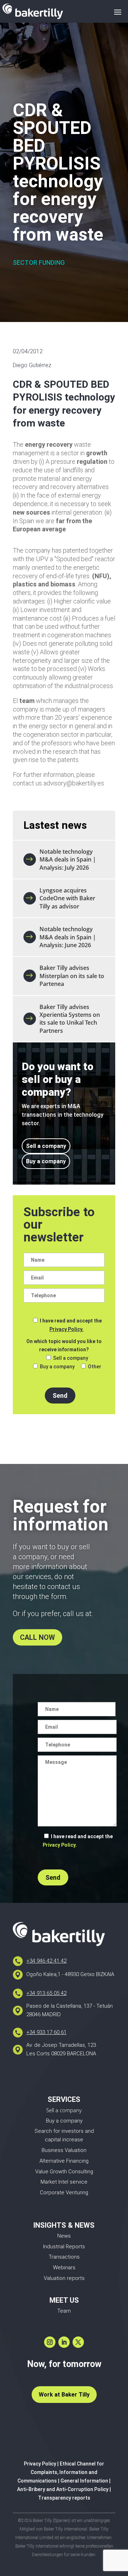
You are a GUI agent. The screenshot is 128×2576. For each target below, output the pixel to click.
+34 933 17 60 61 (46, 2032)
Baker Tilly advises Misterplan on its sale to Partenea (72, 976)
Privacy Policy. (66, 1329)
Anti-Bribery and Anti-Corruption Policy (63, 2489)
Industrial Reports (64, 2247)
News (64, 2236)
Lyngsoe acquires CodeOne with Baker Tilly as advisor (67, 898)
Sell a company (46, 1146)
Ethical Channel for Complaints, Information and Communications (61, 2472)
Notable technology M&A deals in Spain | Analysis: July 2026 (68, 860)
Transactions (64, 2257)
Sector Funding (39, 262)
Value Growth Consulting (64, 2172)
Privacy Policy (40, 2464)
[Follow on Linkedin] (64, 2342)
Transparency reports (64, 2498)
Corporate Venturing (64, 2193)
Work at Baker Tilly (64, 2395)
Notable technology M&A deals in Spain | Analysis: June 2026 (68, 937)
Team (64, 2311)
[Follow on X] (78, 2342)
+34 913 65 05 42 (46, 1993)
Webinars (64, 2268)
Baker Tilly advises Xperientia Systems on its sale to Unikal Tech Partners (70, 1019)
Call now (38, 1637)
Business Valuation (64, 2150)
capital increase (64, 2140)
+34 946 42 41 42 (46, 1961)
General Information (84, 2481)
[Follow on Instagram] (50, 2342)
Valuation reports (64, 2278)
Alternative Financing (64, 2161)
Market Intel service (64, 2182)
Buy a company (46, 1161)
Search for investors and (64, 2131)
